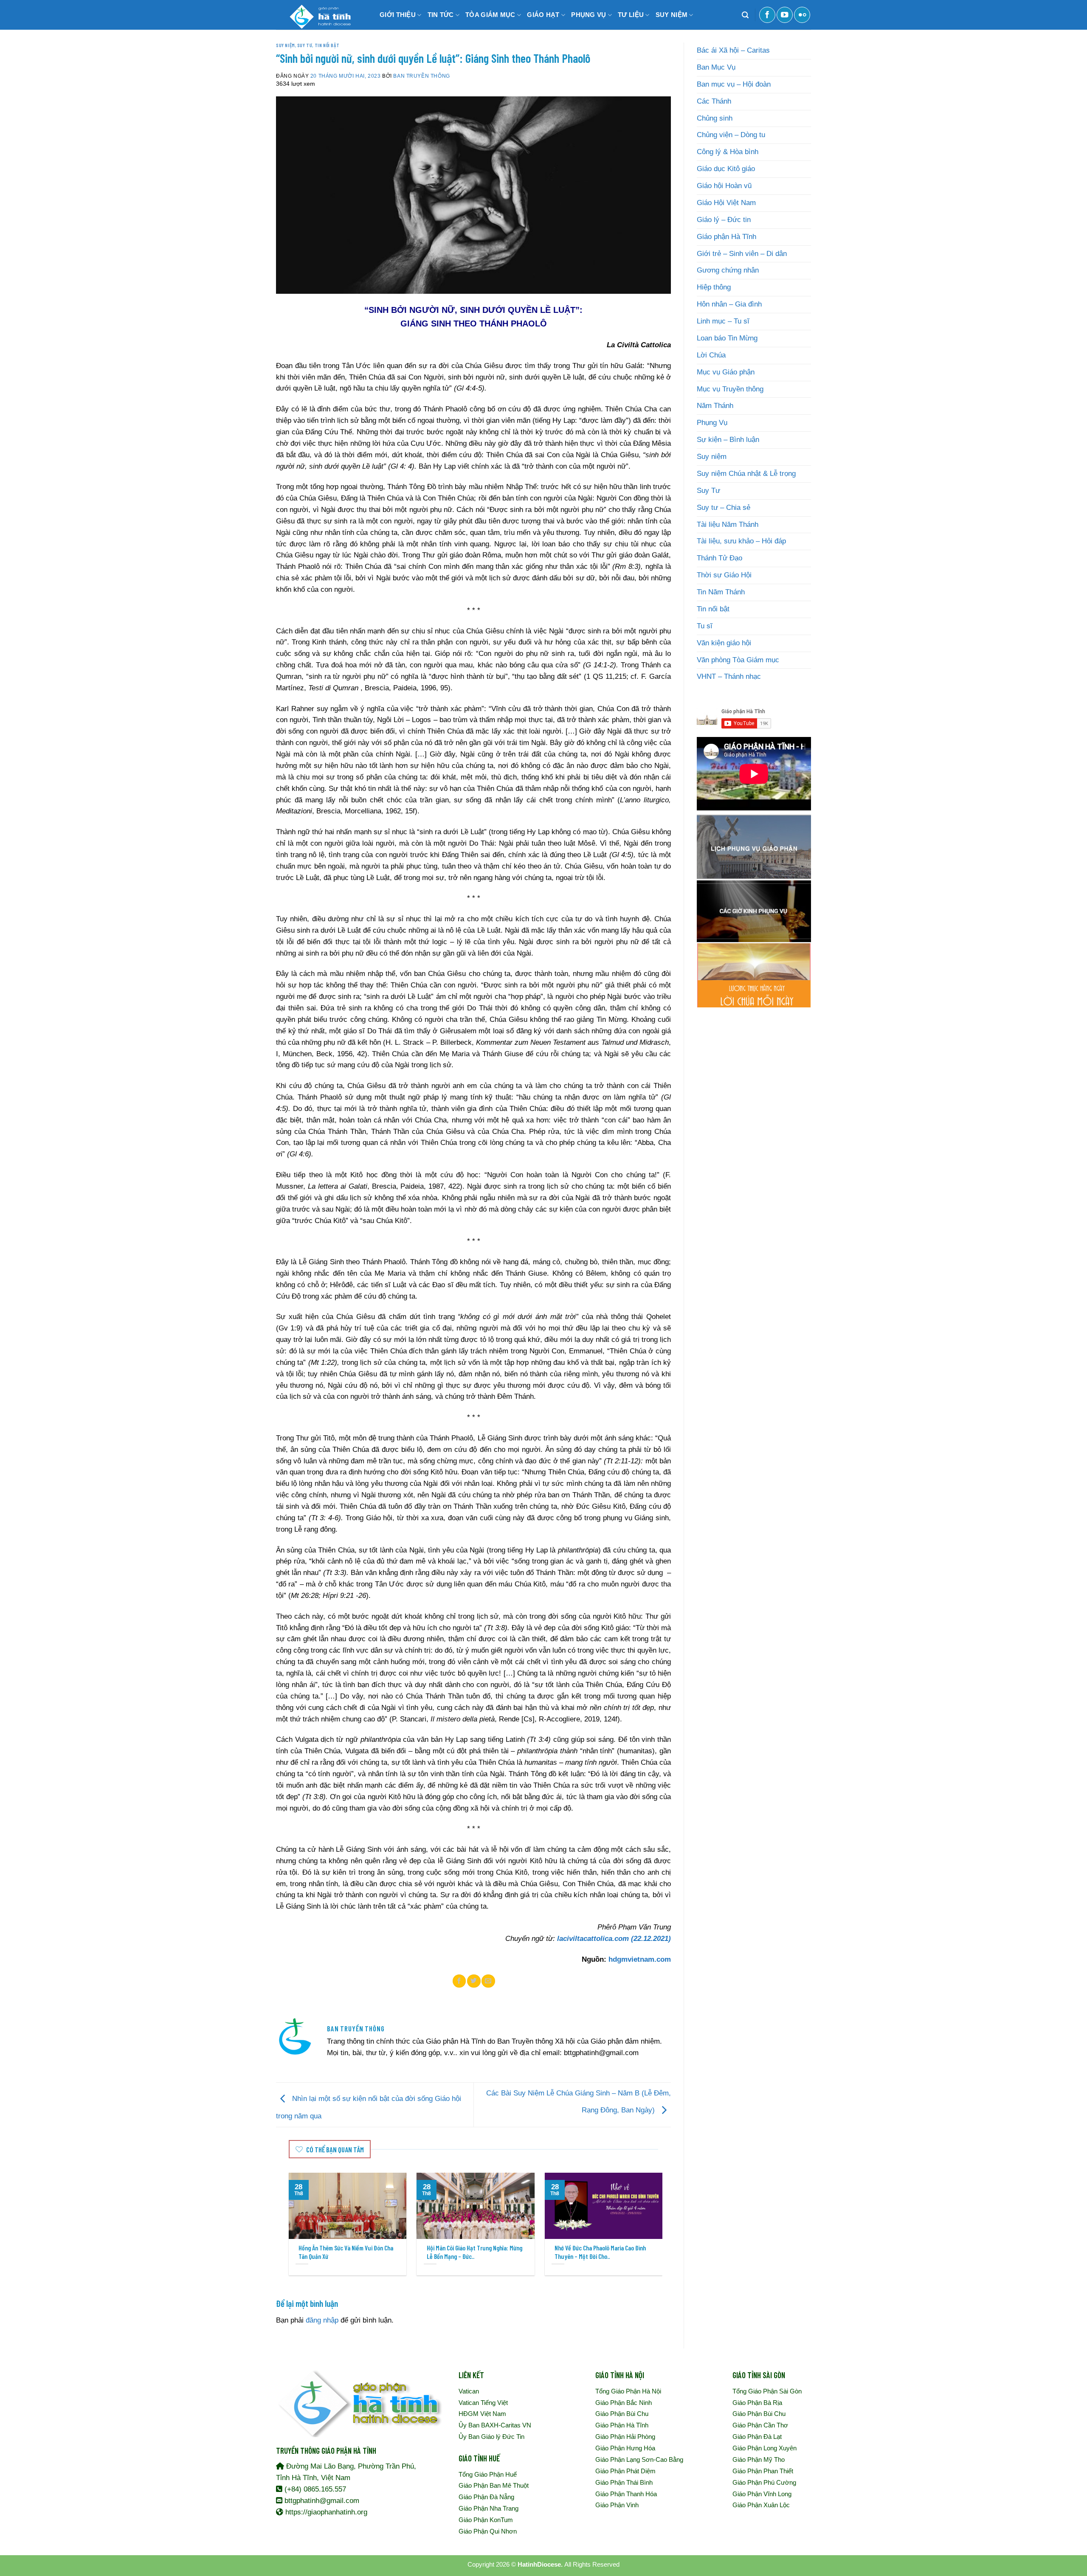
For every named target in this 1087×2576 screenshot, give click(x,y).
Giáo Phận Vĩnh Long (762, 2494)
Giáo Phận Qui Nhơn (488, 2531)
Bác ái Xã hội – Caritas (733, 50)
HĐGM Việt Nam (482, 2414)
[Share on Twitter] (474, 1981)
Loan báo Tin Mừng (727, 338)
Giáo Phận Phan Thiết (763, 2471)
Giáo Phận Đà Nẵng (486, 2497)
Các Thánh (714, 101)
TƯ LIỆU (631, 15)
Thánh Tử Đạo (720, 558)
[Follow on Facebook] (767, 15)
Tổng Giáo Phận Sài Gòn (767, 2391)
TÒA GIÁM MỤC (490, 15)
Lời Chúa (711, 355)
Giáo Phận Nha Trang (489, 2508)
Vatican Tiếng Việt (483, 2403)
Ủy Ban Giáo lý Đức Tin (491, 2437)
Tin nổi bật (327, 45)
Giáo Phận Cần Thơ (760, 2425)
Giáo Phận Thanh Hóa (626, 2494)
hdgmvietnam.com (640, 1959)
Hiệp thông (714, 287)
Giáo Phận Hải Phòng (625, 2437)
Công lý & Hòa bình (728, 152)
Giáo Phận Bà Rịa (757, 2403)
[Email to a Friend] (488, 1981)
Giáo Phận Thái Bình (624, 2482)
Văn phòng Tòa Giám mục (738, 660)
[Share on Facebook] (459, 1981)
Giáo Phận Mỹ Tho (759, 2459)
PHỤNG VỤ (589, 15)
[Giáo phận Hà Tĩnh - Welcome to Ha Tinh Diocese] (318, 15)
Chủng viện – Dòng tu (731, 135)
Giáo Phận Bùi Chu (622, 2414)
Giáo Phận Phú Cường (764, 2482)
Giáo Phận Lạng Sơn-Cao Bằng (639, 2459)
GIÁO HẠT (543, 15)
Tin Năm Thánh (721, 592)
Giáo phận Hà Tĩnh (727, 237)
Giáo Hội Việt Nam (726, 203)
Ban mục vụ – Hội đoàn (734, 84)
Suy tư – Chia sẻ (724, 508)
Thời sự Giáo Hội (724, 575)
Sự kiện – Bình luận (728, 440)
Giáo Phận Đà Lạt (757, 2437)
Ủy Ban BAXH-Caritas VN (495, 2425)
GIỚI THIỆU (398, 15)
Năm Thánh (715, 406)
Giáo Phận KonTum (486, 2520)
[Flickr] (802, 15)
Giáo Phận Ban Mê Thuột (494, 2485)
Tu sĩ (705, 626)
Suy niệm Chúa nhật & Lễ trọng (746, 474)
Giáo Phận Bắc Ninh (624, 2403)
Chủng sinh (715, 118)
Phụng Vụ (712, 423)
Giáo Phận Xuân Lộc (761, 2505)
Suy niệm (286, 45)
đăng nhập (322, 2320)
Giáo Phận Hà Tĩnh (622, 2425)
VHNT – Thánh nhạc (729, 676)
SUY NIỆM (672, 15)
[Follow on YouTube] (785, 15)
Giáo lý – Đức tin (724, 220)
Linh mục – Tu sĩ (723, 321)
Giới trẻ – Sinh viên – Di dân (742, 254)
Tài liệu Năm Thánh (728, 524)
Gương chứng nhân (728, 270)
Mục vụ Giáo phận (726, 372)
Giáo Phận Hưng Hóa (625, 2448)
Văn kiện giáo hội (724, 643)
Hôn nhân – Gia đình (729, 304)
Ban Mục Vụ (716, 67)
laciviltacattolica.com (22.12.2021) (614, 1939)
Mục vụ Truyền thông (730, 389)
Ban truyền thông (421, 76)
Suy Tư (305, 45)
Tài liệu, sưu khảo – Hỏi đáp (741, 541)
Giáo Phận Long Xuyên (765, 2448)
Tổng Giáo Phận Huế (488, 2474)
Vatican (469, 2391)
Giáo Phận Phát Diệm (625, 2471)
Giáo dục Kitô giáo (726, 169)
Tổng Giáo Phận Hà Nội (628, 2391)
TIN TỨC (441, 15)
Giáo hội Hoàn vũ (724, 186)
